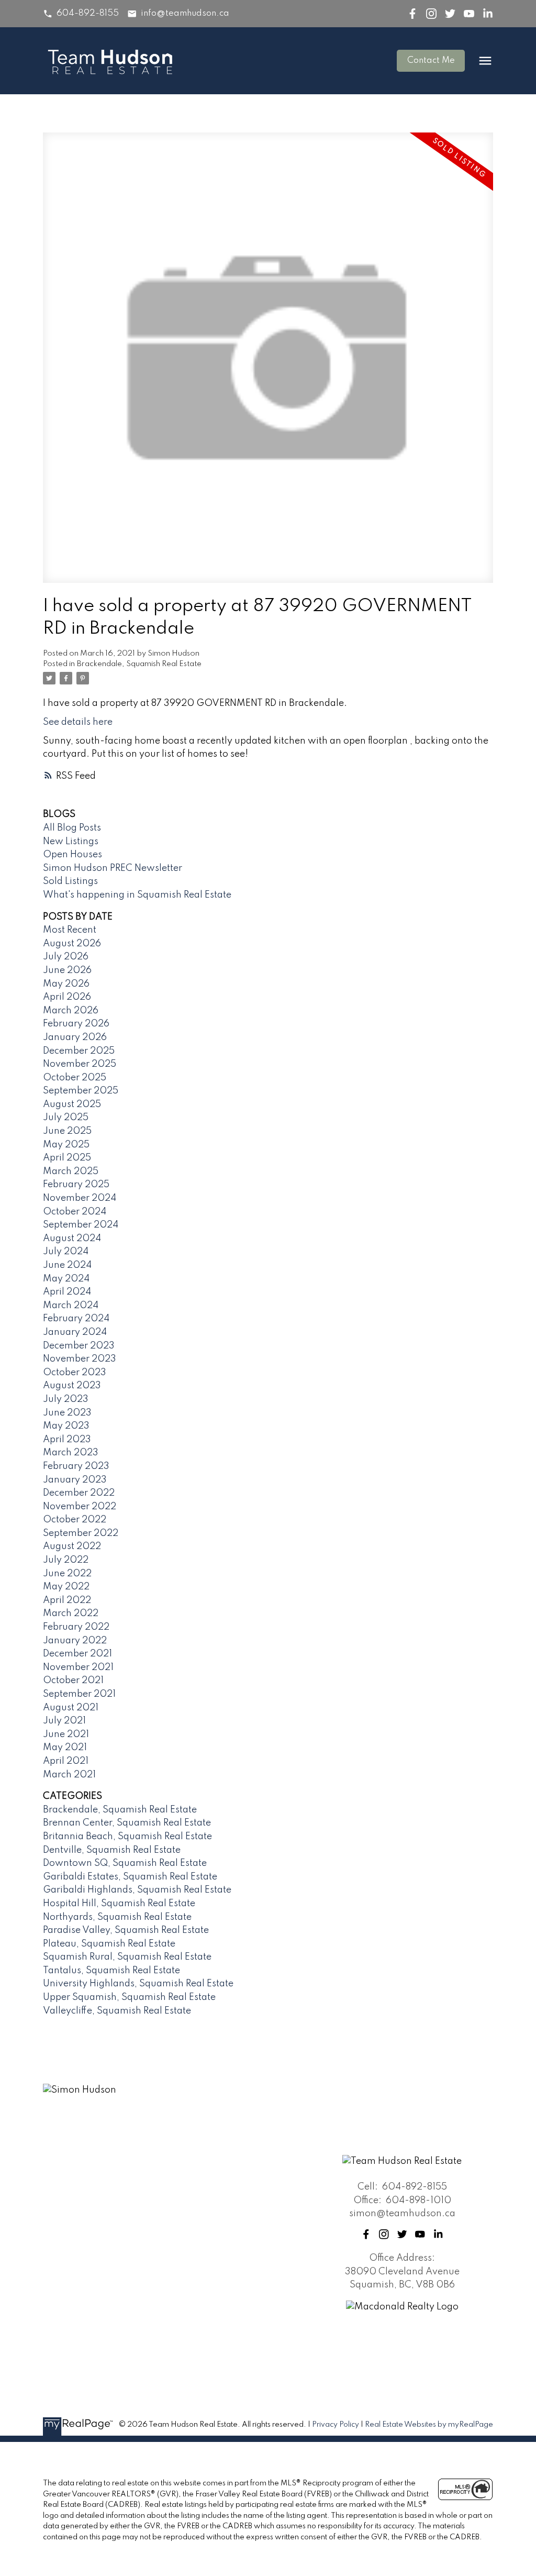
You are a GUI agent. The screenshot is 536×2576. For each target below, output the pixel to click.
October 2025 (75, 1078)
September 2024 (81, 1225)
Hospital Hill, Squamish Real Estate (119, 1904)
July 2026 (66, 957)
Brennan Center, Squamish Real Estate (127, 1823)
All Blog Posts (72, 828)
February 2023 (76, 1466)
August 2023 (72, 1386)
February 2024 (76, 1319)
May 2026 (66, 984)
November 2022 (80, 1507)
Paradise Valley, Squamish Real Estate (126, 1930)
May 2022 (66, 1587)
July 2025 (66, 1118)
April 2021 (66, 1761)
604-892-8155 (88, 13)
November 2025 (80, 1064)
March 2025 (71, 1171)
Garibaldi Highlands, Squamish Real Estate (137, 1890)
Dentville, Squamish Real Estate (112, 1850)
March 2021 (69, 1775)
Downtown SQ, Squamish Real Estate (125, 1863)
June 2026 (67, 970)
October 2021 (73, 1681)
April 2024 (67, 1292)
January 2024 (75, 1332)
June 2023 (67, 1413)
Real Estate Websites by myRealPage (429, 2425)
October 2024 (75, 1212)
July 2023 (66, 1399)
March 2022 (71, 1613)
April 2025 (67, 1158)
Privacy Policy (336, 2425)
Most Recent (70, 930)
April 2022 (67, 1600)
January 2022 (75, 1641)
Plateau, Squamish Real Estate (109, 1944)
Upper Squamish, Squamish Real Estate (129, 1997)
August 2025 (72, 1104)
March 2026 (71, 1011)
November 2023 (80, 1359)
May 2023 (66, 1426)
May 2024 (66, 1279)
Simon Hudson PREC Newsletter (113, 868)
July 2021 (64, 1721)
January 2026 (75, 1037)
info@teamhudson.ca (185, 13)
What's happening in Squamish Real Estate (137, 895)
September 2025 (81, 1091)
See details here (78, 722)
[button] (81, 14)
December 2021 (77, 1654)
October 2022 (75, 1520)
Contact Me (431, 60)
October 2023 (75, 1373)
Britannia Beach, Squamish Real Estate (127, 1837)
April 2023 (67, 1440)
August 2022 (72, 1546)
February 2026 (76, 1024)
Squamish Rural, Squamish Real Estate (127, 1957)
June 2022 (67, 1574)
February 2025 (76, 1185)
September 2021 (79, 1694)
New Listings (71, 842)
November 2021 (78, 1667)
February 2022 (76, 1627)
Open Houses (72, 855)
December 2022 (79, 1493)
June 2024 (67, 1265)
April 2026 (67, 997)
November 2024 (80, 1198)
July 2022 (66, 1560)
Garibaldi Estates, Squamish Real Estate (130, 1877)
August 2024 (72, 1239)
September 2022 (81, 1533)
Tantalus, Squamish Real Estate (111, 1971)
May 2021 (65, 1748)
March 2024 (71, 1306)
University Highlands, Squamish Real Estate (138, 1984)
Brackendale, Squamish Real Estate (139, 664)
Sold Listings (70, 881)
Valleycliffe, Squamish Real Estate (117, 2011)
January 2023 (75, 1480)
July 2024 (66, 1252)
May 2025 (66, 1145)
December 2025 (79, 1051)
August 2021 (71, 1708)
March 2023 (71, 1453)
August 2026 (72, 944)
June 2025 (67, 1131)
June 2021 (66, 1734)
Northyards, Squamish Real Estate (117, 1917)
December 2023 (79, 1346)
